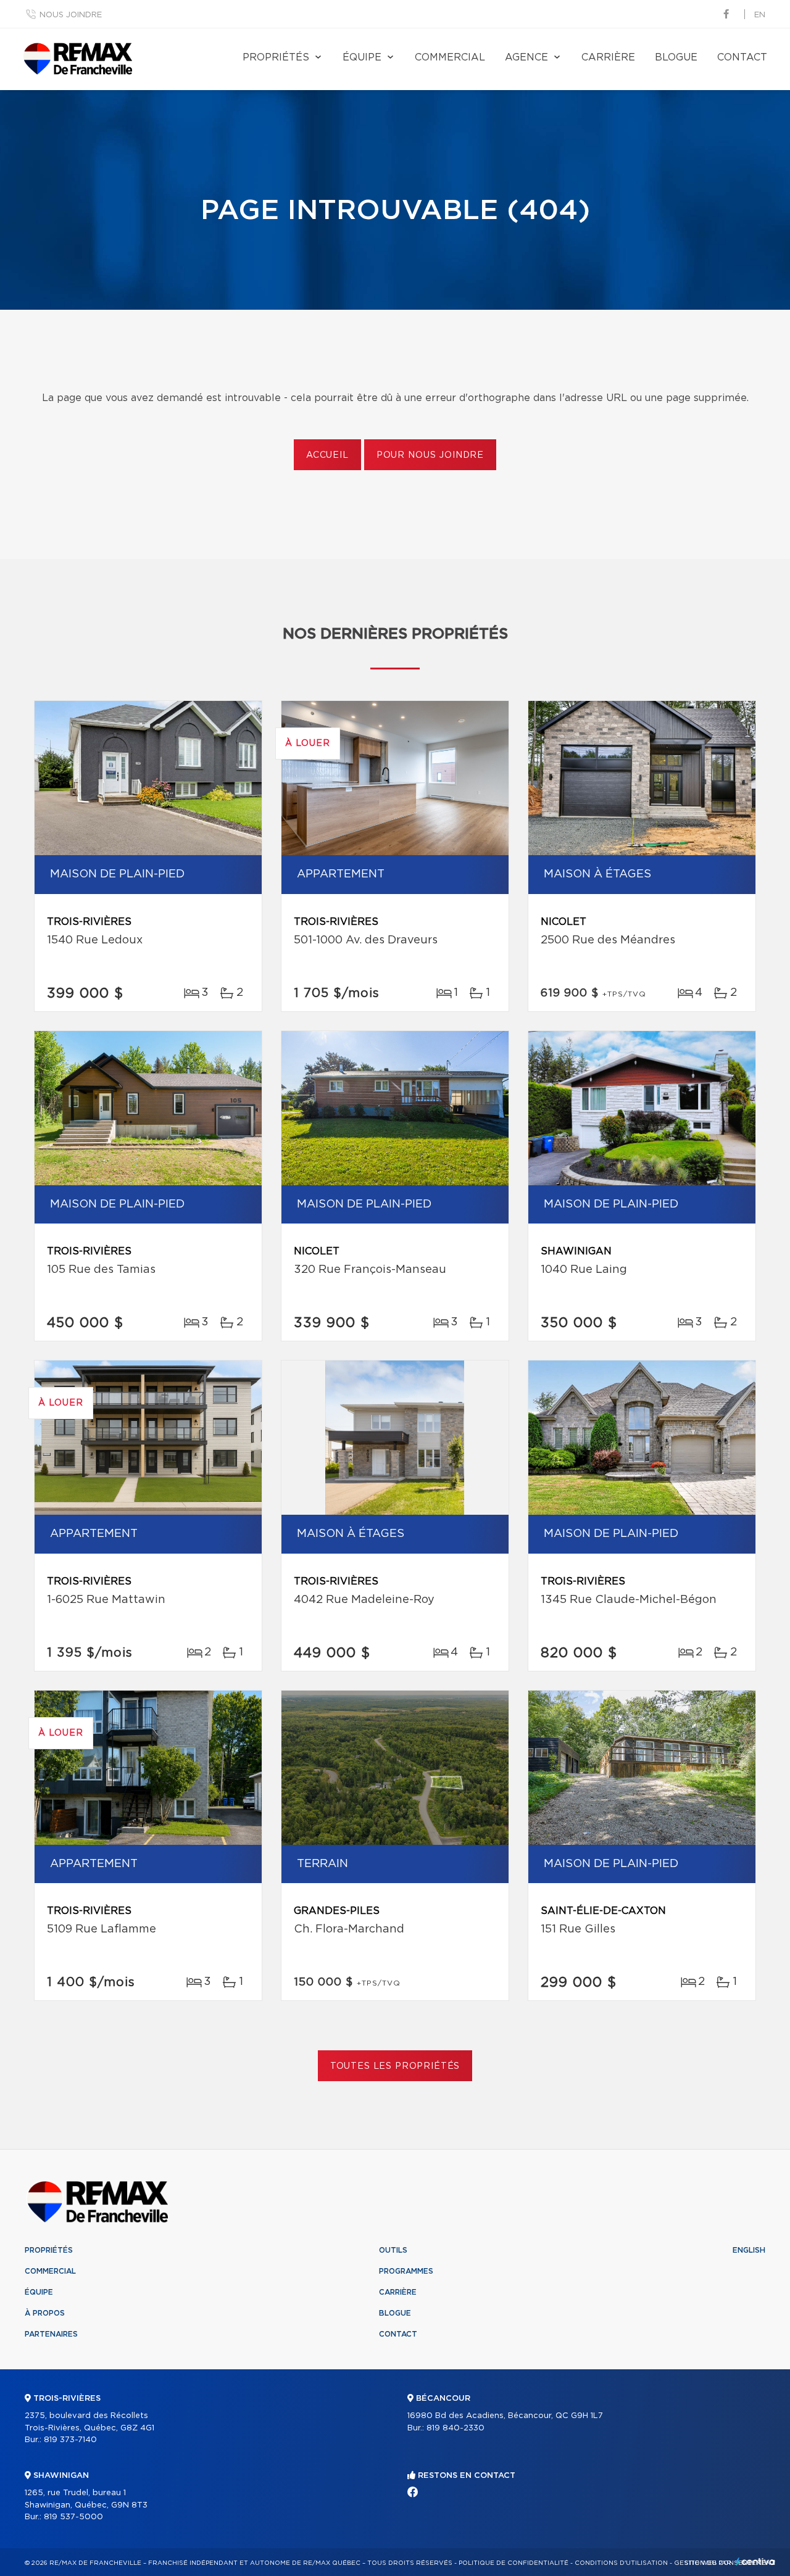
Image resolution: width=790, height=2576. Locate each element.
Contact (742, 57)
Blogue (676, 57)
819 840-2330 (455, 2428)
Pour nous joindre (430, 455)
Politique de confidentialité (513, 2563)
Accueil (327, 455)
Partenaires (51, 2334)
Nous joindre (71, 15)
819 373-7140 (70, 2440)
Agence (526, 57)
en (760, 15)
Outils (393, 2250)
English (749, 2250)
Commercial (450, 57)
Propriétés (276, 57)
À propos (45, 2313)
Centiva (755, 2562)
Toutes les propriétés (395, 2066)
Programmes (406, 2271)
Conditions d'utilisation (621, 2563)
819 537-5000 (73, 2517)
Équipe (362, 57)
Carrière (608, 57)
